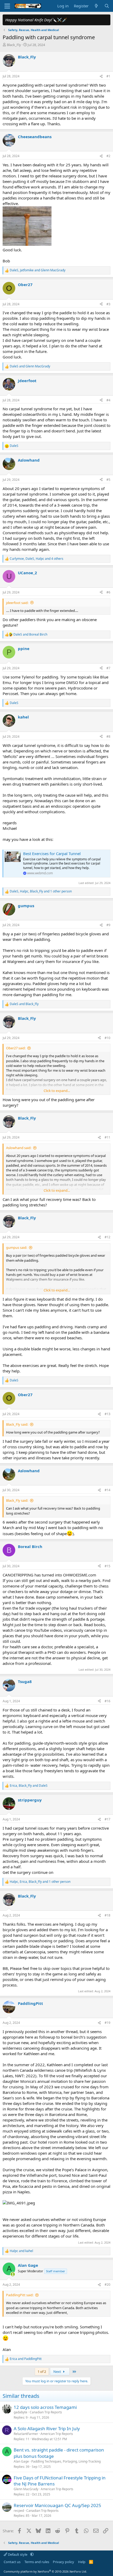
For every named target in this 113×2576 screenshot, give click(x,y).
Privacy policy (63, 2562)
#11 (107, 1137)
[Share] (101, 76)
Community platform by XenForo (45, 2571)
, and (38, 270)
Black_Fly (14, 45)
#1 (108, 76)
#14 (107, 1490)
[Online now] (13, 2274)
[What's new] (96, 6)
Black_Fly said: (17, 1424)
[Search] (107, 6)
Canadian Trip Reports (46, 2412)
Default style (18, 2554)
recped (19, 2511)
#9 (108, 925)
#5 (108, 480)
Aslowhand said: (19, 1148)
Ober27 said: (16, 1048)
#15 (107, 1566)
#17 (107, 1819)
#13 (107, 1414)
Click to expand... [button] (57, 1091)
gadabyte (20, 2412)
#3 (108, 304)
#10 (107, 1038)
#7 (108, 668)
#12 (107, 1237)
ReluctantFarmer (26, 2434)
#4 (108, 400)
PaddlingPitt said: (20, 2295)
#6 (108, 592)
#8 (108, 737)
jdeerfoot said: (17, 603)
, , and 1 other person (41, 891)
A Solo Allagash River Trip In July (47, 2428)
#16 (107, 1701)
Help (82, 2562)
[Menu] (7, 6)
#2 (108, 156)
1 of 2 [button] (42, 2372)
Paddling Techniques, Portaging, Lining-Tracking (66, 2461)
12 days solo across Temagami (45, 2407)
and (30, 366)
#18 (107, 1915)
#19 (107, 2023)
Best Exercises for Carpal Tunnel (52, 853)
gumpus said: (17, 1247)
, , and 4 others (37, 559)
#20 (107, 2285)
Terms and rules (37, 2562)
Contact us (12, 2562)
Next (58, 2372)
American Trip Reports (57, 2434)
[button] (32, 2554)
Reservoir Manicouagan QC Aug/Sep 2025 (57, 2505)
